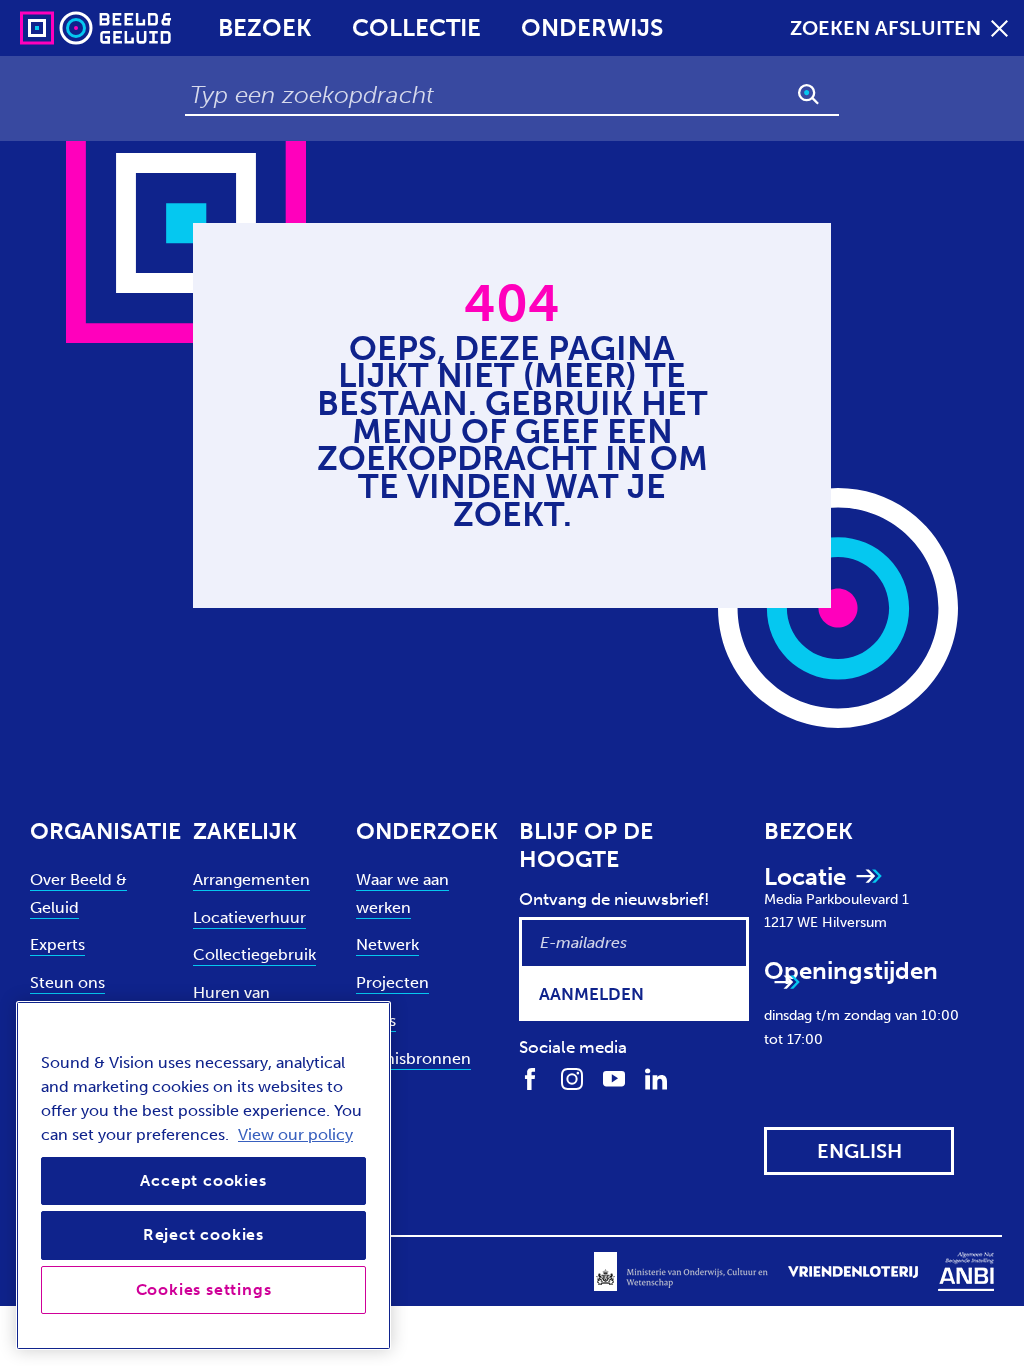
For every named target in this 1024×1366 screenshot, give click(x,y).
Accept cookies (203, 1180)
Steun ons (67, 982)
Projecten (392, 982)
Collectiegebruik (254, 954)
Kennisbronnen (413, 1058)
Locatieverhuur (249, 917)
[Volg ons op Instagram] (572, 1078)
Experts (57, 944)
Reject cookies (203, 1234)
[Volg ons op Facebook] (530, 1078)
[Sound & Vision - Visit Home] (57, 28)
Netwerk (387, 944)
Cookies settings (204, 1289)
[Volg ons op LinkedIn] (656, 1078)
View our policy (295, 1134)
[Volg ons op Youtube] (614, 1078)
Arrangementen (251, 879)
